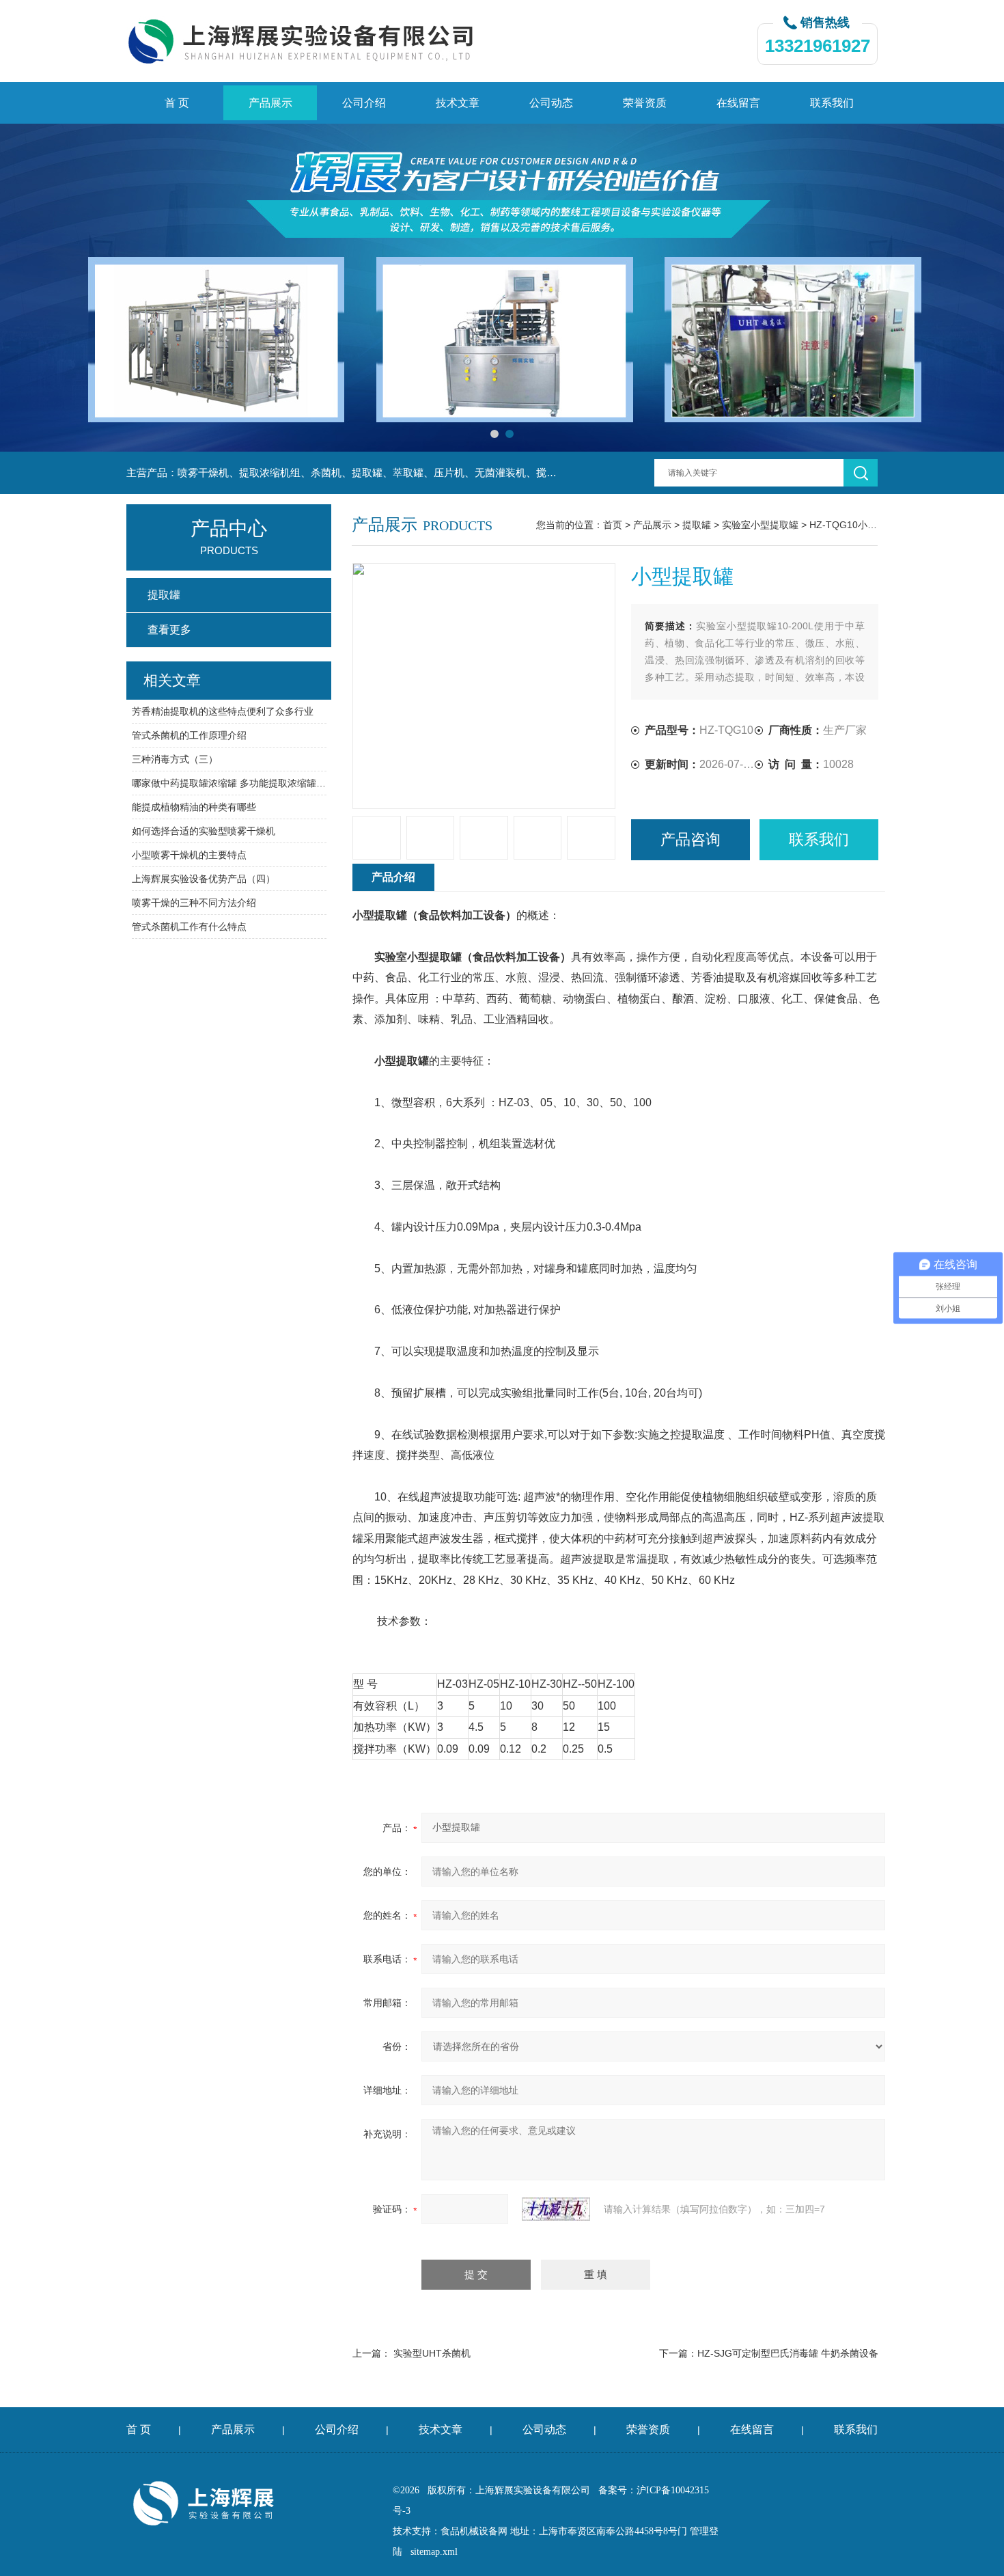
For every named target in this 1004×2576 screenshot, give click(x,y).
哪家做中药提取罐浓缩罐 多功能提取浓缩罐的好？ (229, 783)
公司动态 (551, 103)
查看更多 (169, 630)
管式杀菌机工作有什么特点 (189, 927)
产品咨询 (691, 839)
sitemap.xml (434, 2552)
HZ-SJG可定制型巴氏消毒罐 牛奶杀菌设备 (788, 2353)
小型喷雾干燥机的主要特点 (189, 855)
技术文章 (458, 103)
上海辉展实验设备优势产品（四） (204, 879)
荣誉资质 (645, 103)
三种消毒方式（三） (175, 759)
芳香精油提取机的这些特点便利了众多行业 (223, 711)
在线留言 (738, 103)
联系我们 (832, 103)
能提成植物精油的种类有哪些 (194, 807)
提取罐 (697, 525)
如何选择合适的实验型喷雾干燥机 (204, 831)
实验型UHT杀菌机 (432, 2353)
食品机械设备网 (474, 2531)
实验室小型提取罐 (760, 525)
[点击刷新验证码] (556, 2209)
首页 (613, 525)
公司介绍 (364, 103)
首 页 (177, 103)
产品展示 (270, 103)
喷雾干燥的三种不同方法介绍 (194, 903)
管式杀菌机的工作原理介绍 (189, 735)
